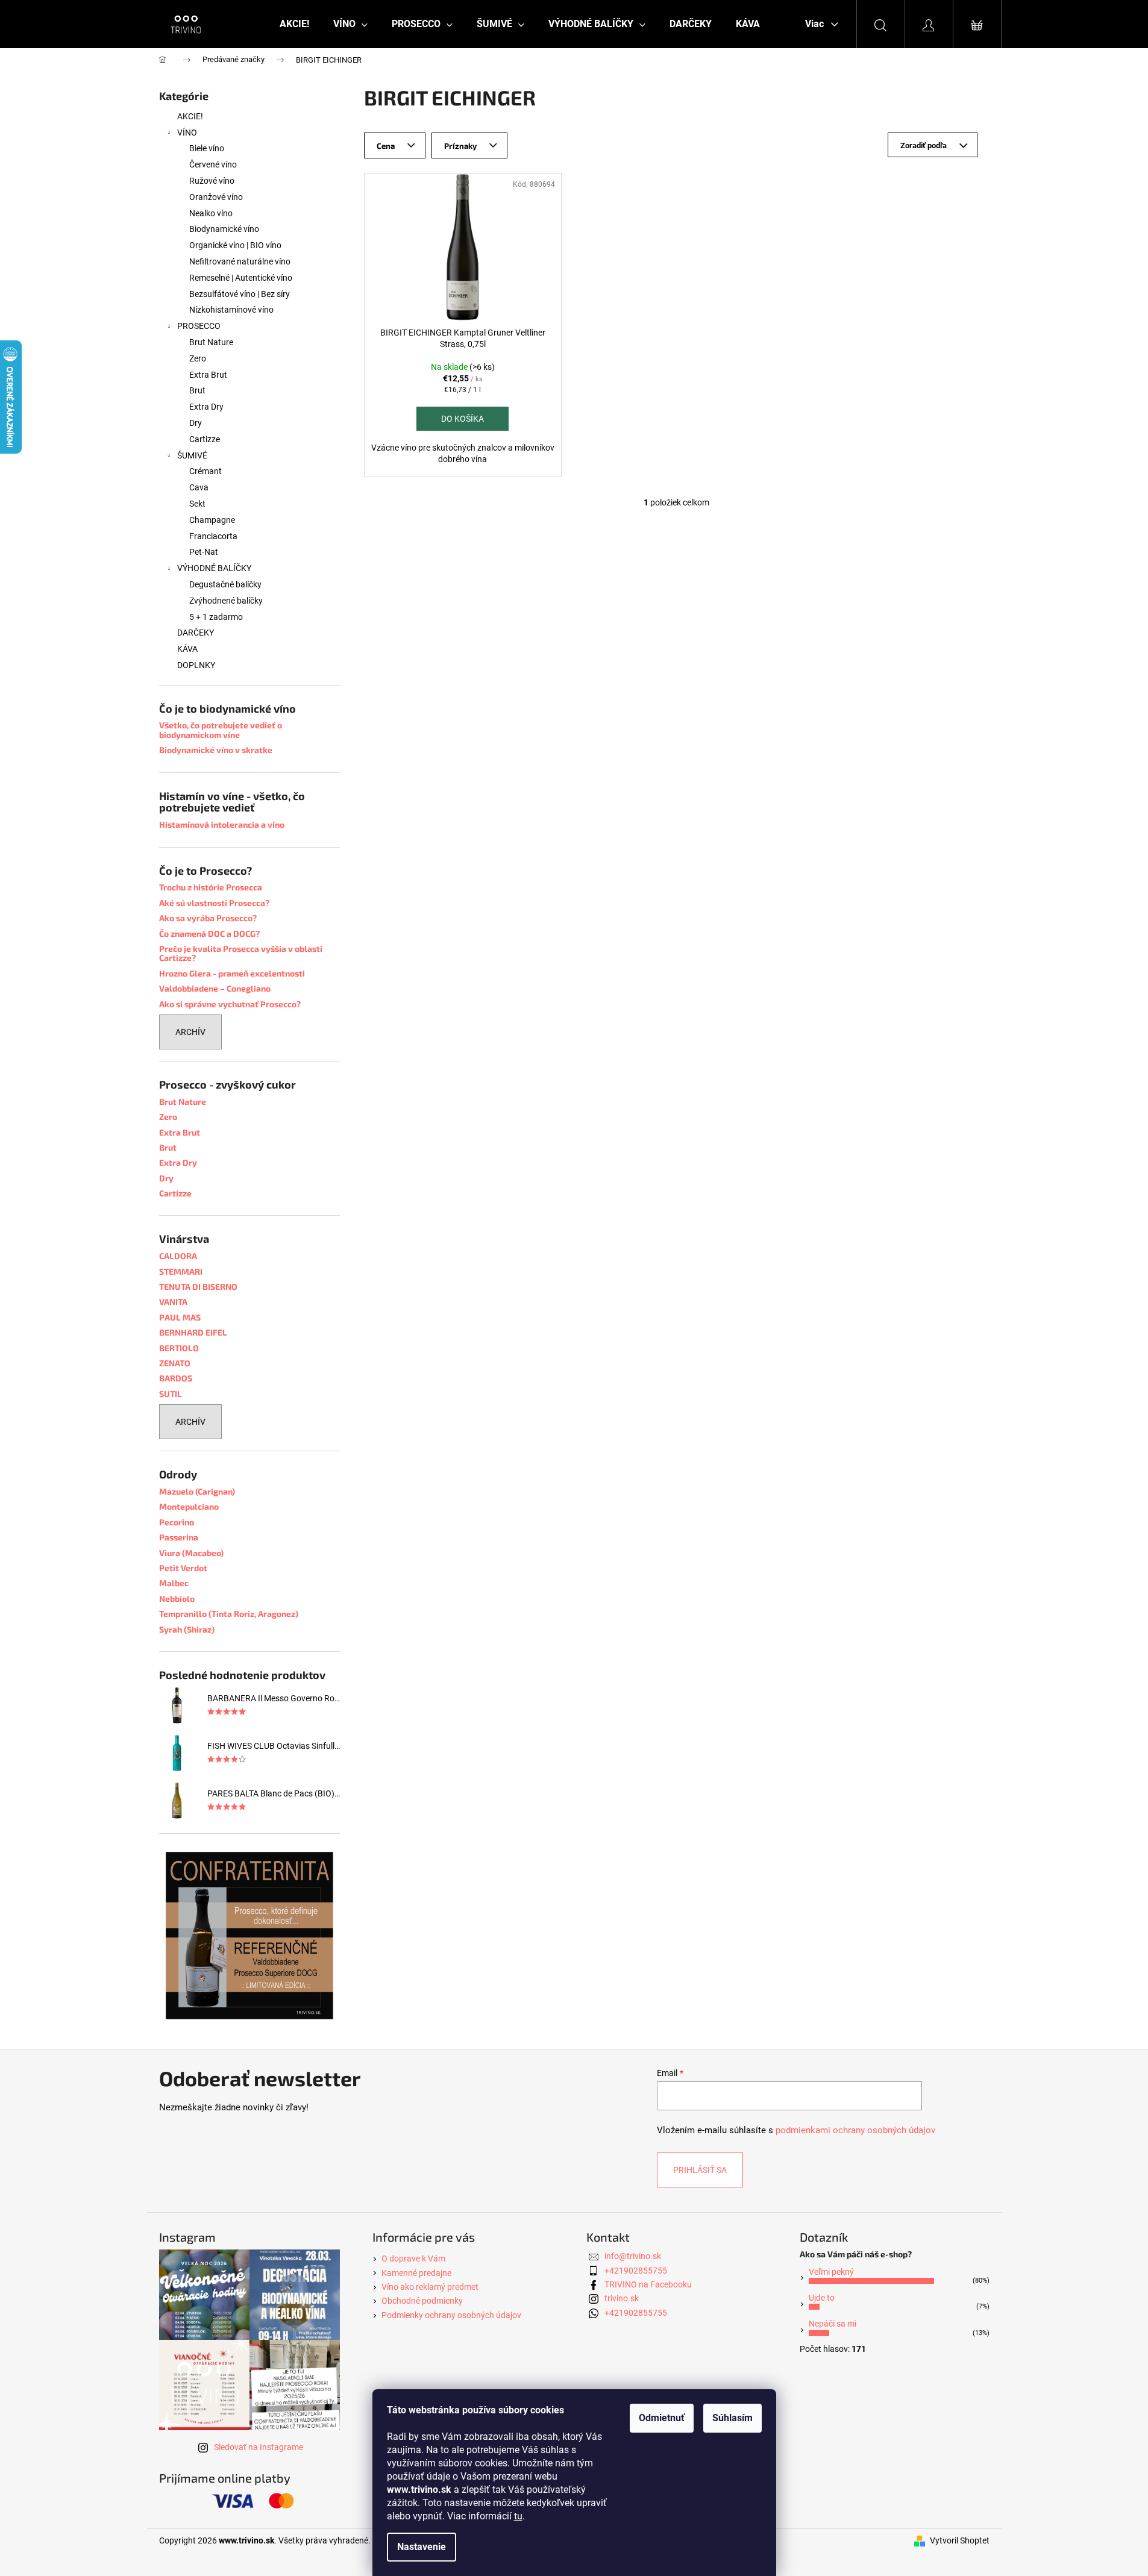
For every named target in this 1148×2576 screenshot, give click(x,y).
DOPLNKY (196, 665)
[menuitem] (294, 24)
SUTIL (171, 1394)
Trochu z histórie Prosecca (211, 887)
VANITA (173, 1302)
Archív (190, 1032)
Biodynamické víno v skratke (216, 750)
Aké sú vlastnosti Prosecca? (214, 903)
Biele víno (207, 148)
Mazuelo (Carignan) (197, 1491)
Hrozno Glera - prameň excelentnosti (232, 973)
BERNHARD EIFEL (193, 1332)
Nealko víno (211, 213)
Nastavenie (422, 2547)
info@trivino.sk (633, 2256)
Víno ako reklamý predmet (430, 2287)
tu (518, 2516)
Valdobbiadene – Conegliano (215, 988)
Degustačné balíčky (225, 584)
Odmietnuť (662, 2418)
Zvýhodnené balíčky (226, 601)
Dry (196, 423)
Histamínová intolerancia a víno (222, 824)
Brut (197, 390)
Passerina (179, 1537)
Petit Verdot (183, 1568)
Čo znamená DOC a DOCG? (209, 933)
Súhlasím (732, 2418)
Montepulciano (189, 1506)
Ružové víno (212, 181)
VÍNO (187, 133)
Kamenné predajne (416, 2273)
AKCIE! (190, 116)
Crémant (205, 471)
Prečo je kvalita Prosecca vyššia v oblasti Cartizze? (241, 953)
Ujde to (822, 2298)
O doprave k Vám (413, 2259)
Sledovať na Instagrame (259, 2447)
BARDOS (176, 1378)
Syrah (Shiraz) (187, 1629)
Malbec (174, 1583)
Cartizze (205, 439)
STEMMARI (181, 1271)
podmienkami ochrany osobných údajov (855, 2130)
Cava (199, 487)
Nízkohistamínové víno (231, 310)
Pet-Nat (204, 552)
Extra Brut (208, 375)
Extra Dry (206, 407)
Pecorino (177, 1522)
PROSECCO (199, 326)
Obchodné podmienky (422, 2301)
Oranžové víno (216, 197)
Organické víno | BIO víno (235, 245)
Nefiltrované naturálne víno (240, 261)
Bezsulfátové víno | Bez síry (240, 294)
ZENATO (175, 1363)
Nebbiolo (177, 1599)
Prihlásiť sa (700, 2170)
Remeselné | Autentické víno (241, 278)
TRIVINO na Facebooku (648, 2284)
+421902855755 (636, 2271)
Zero (198, 358)
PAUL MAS (180, 1317)
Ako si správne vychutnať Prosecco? (230, 1004)
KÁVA (187, 649)
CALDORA (178, 1256)
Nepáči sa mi (833, 2324)
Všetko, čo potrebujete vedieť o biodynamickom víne (221, 730)
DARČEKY (196, 633)
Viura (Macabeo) (191, 1553)
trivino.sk (622, 2298)
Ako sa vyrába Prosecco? (208, 918)
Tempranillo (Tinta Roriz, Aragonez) (229, 1614)
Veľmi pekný (831, 2272)
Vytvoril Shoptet (960, 2540)
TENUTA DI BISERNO (198, 1286)
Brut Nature (211, 342)
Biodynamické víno (224, 229)
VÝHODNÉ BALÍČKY (214, 568)
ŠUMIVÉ (192, 455)
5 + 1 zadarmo (216, 617)
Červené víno (213, 164)
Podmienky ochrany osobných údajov (451, 2315)
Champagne (212, 520)
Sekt (197, 504)
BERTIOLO (179, 1348)
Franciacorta (213, 536)
